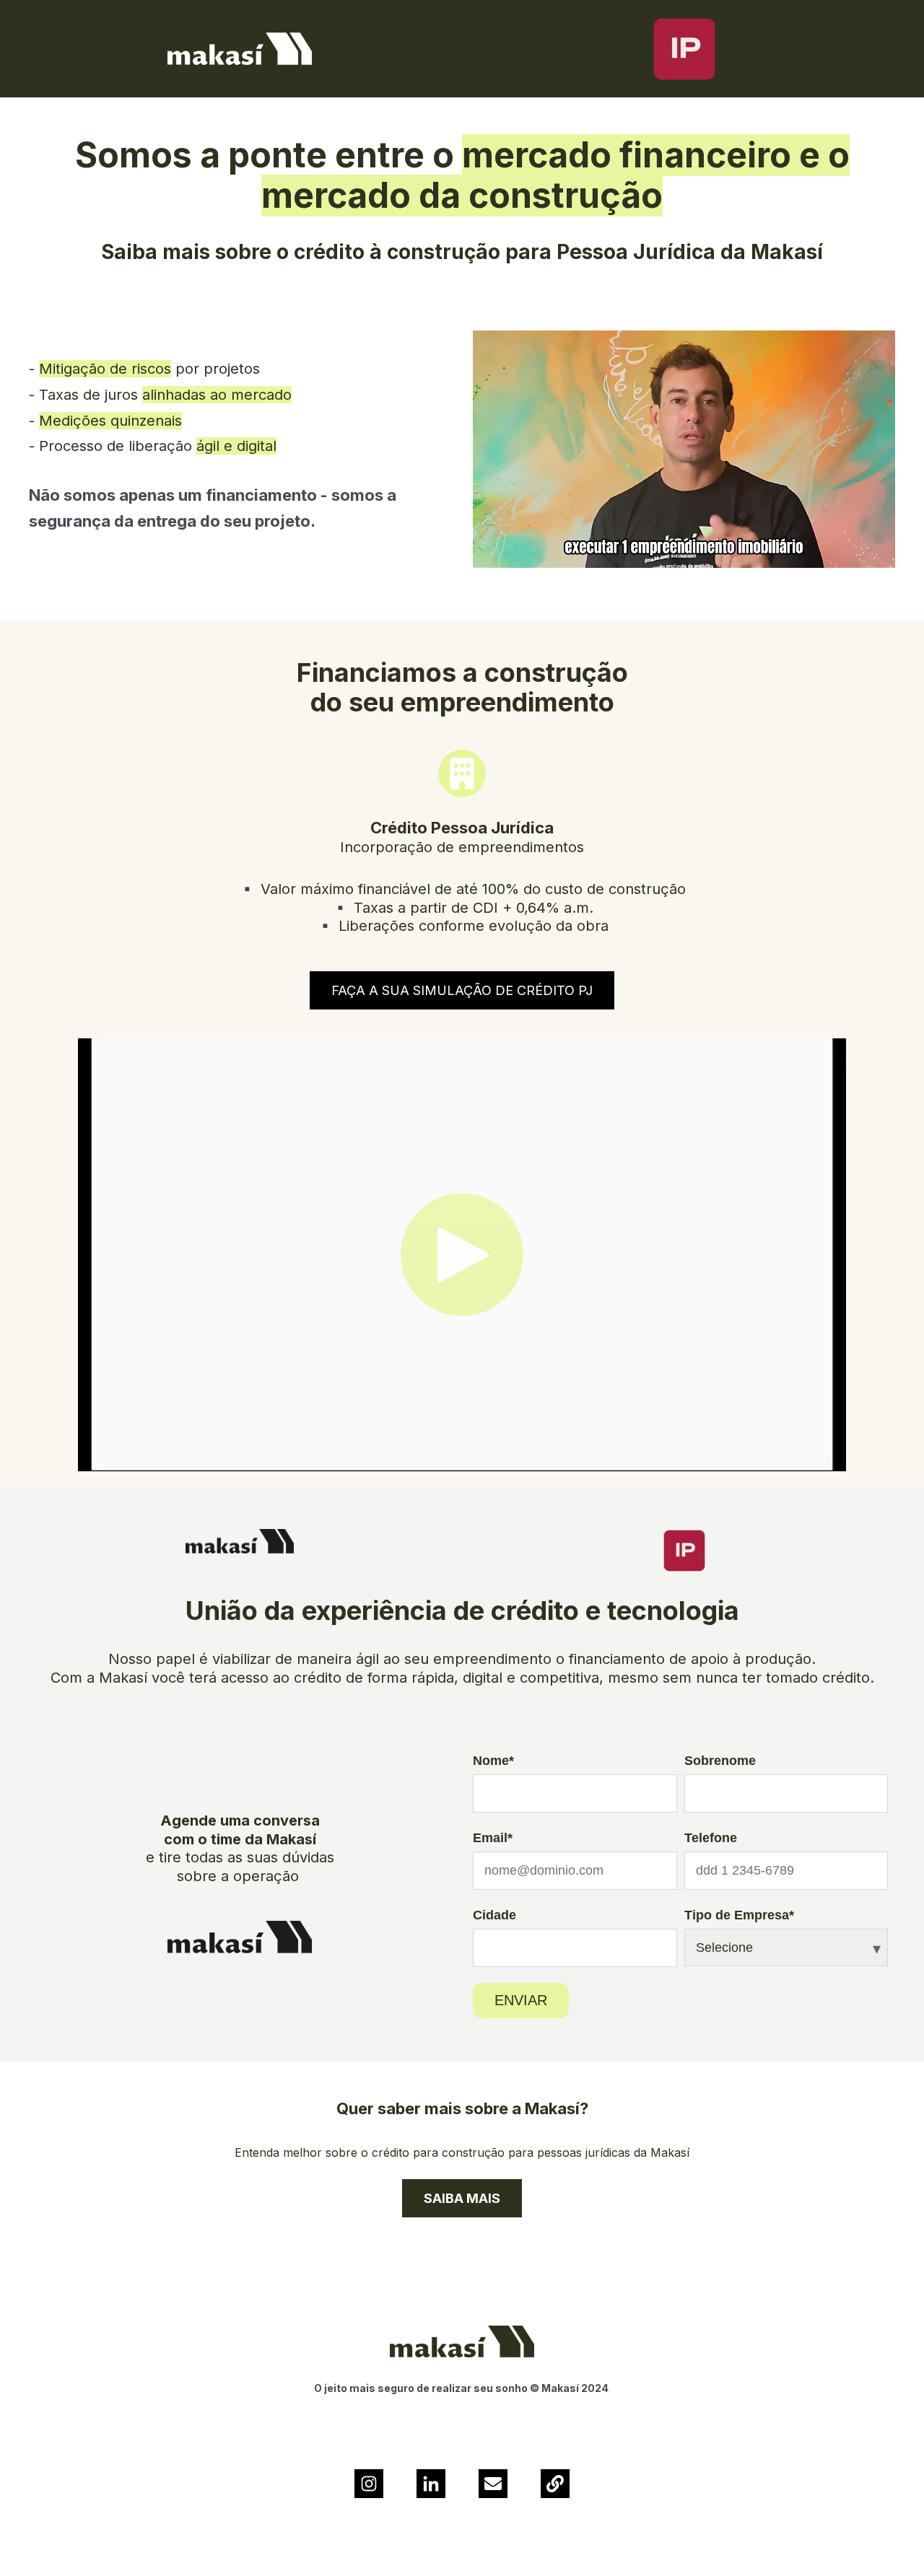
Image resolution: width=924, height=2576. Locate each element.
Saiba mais (462, 2198)
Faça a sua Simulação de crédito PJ (462, 990)
